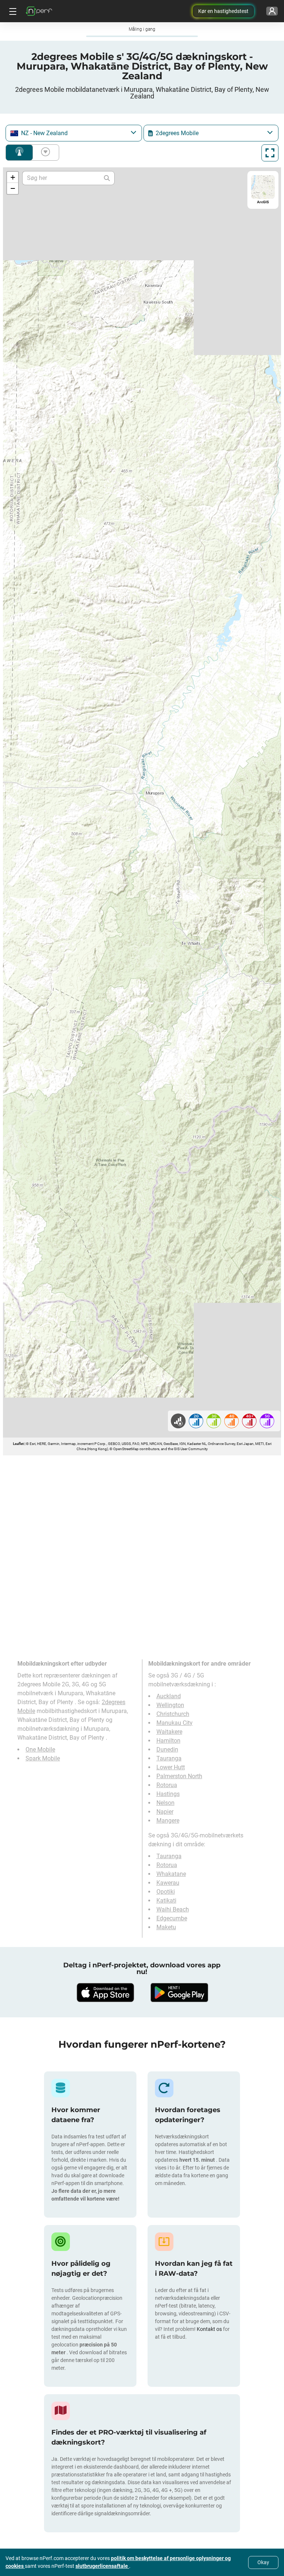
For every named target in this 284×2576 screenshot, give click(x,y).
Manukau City (175, 1723)
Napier (165, 1812)
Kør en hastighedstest (223, 11)
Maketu (166, 1927)
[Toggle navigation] (12, 11)
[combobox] (74, 133)
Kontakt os (210, 2329)
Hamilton (168, 1741)
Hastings (168, 1794)
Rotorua (167, 1785)
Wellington (170, 1705)
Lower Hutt (171, 1767)
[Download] (105, 1993)
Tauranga (169, 1758)
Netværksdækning (19, 153)
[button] (13, 177)
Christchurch (173, 1714)
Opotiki (166, 1892)
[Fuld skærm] (270, 153)
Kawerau (168, 1883)
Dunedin (167, 1749)
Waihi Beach (173, 1909)
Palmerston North (179, 1776)
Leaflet (18, 1444)
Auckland (169, 1696)
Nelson (165, 1803)
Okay (263, 2562)
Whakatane (171, 1874)
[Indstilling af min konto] (272, 11)
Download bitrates (44, 153)
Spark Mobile (43, 1758)
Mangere (168, 1821)
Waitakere (169, 1732)
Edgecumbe (172, 1918)
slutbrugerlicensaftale (102, 2566)
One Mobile (40, 1749)
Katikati (166, 1901)
